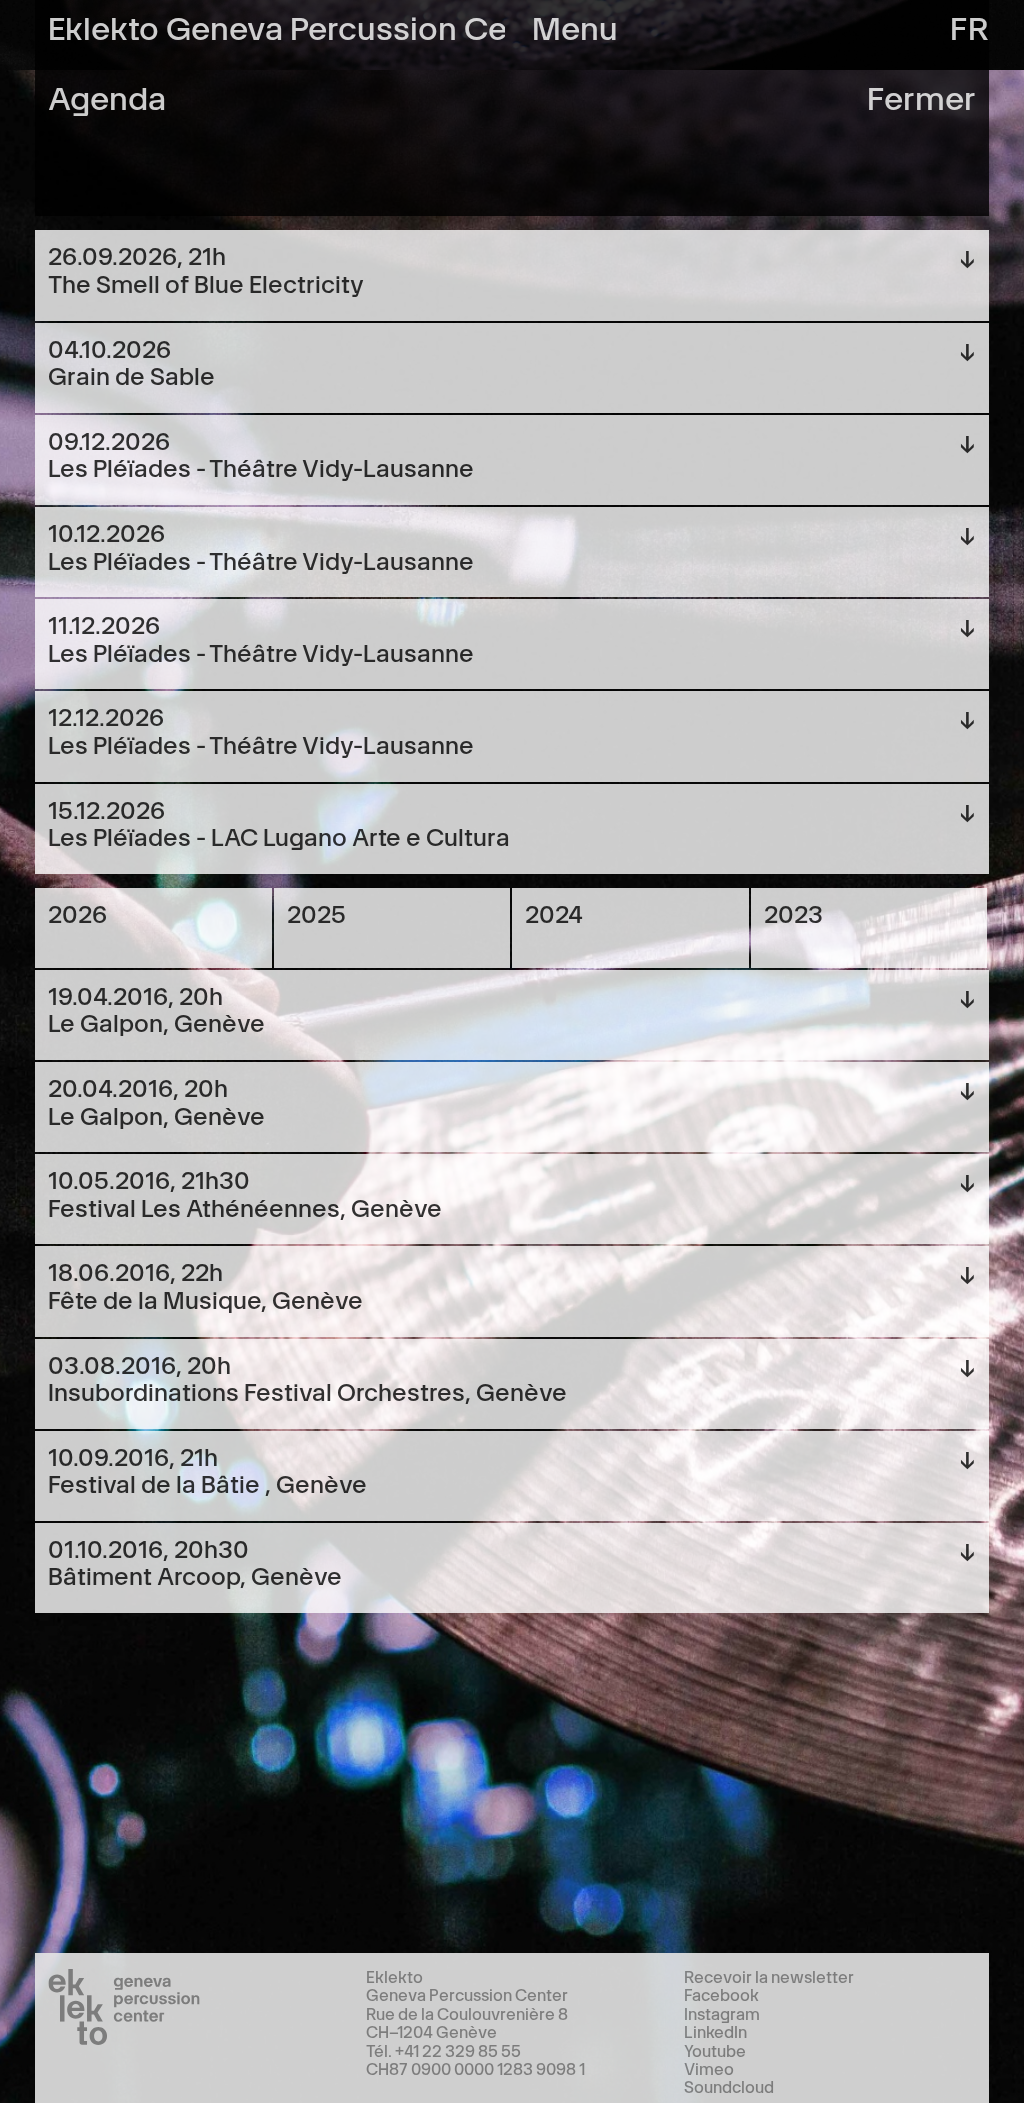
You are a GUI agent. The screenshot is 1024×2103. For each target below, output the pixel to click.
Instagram (722, 2013)
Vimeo (709, 2068)
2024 (554, 912)
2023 (793, 912)
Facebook (721, 1994)
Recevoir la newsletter (769, 1976)
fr (969, 25)
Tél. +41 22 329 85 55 (443, 2050)
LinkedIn (715, 2031)
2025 (316, 912)
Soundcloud (729, 2086)
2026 (77, 912)
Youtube (715, 2050)
